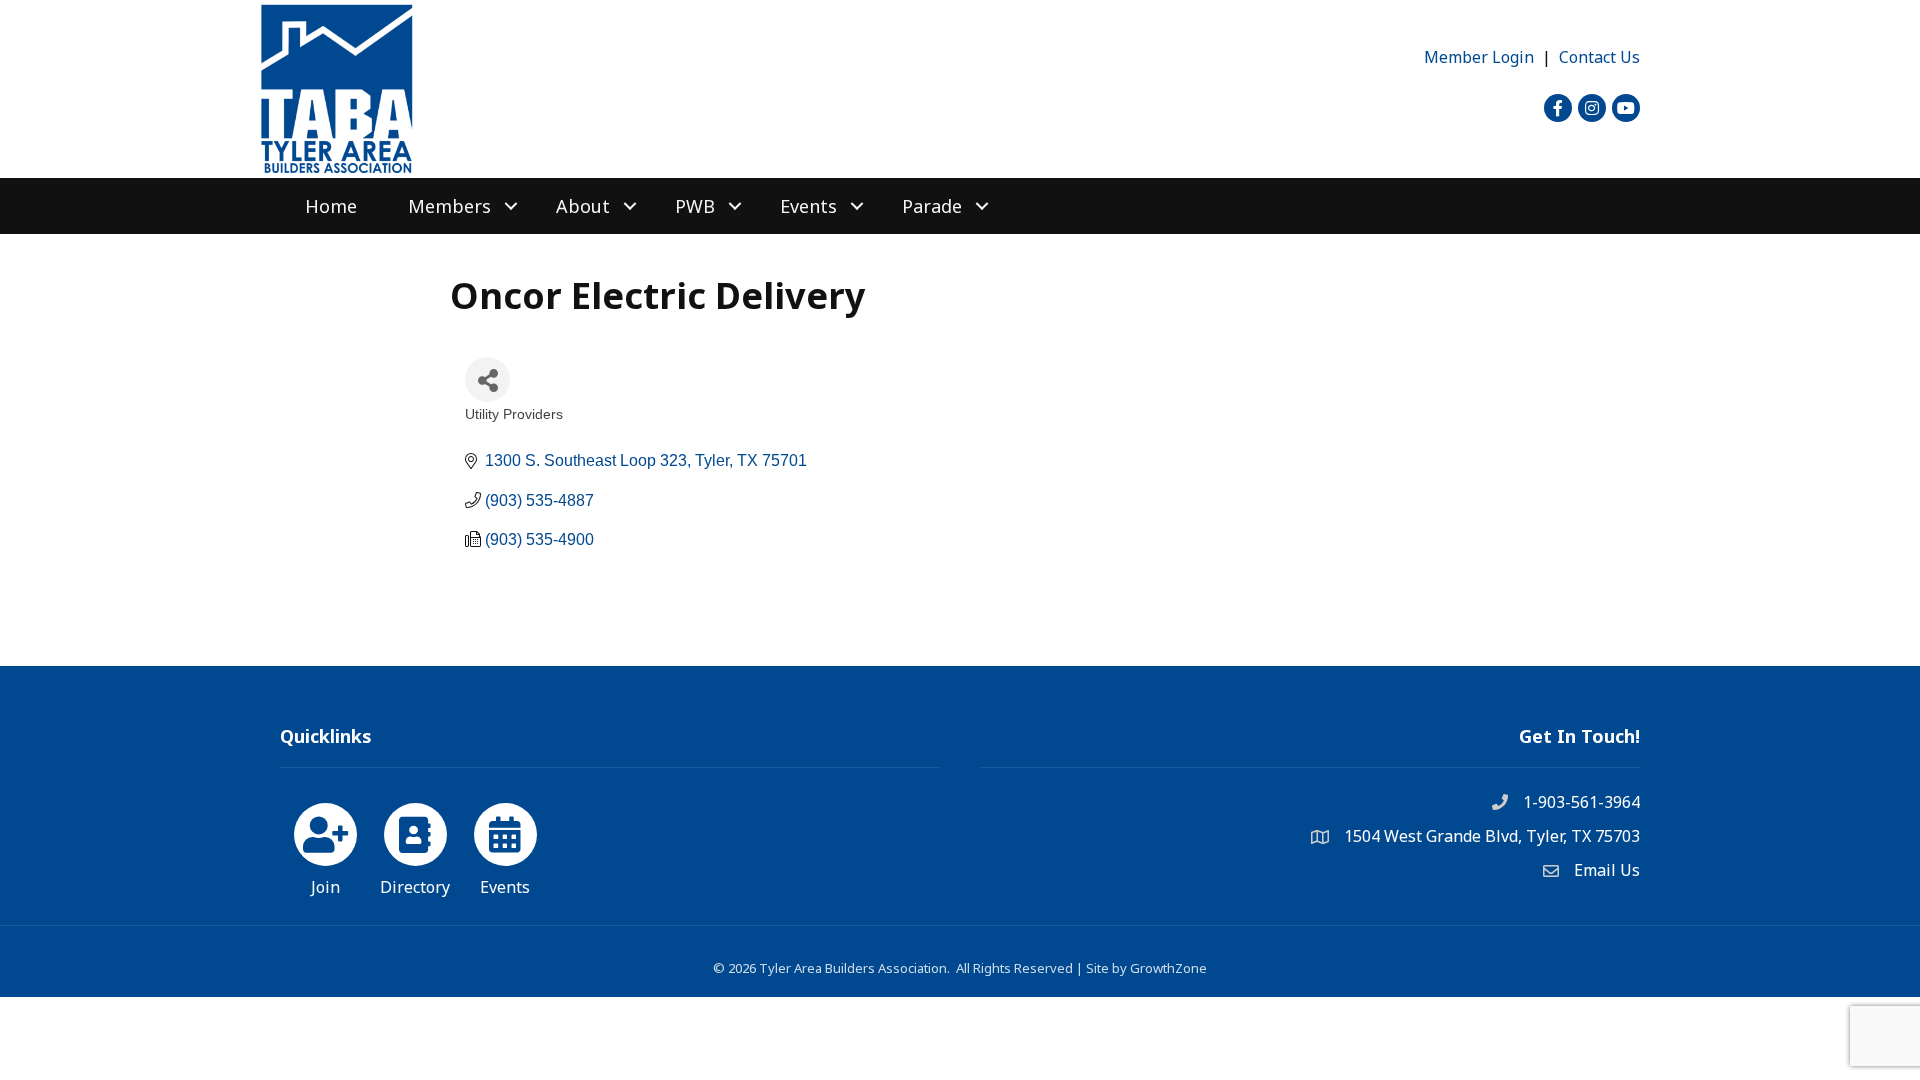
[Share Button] (487, 379)
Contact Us (1599, 57)
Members (449, 206)
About (583, 206)
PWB (695, 206)
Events (808, 206)
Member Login (1479, 57)
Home (331, 206)
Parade (932, 206)
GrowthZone (1168, 968)
